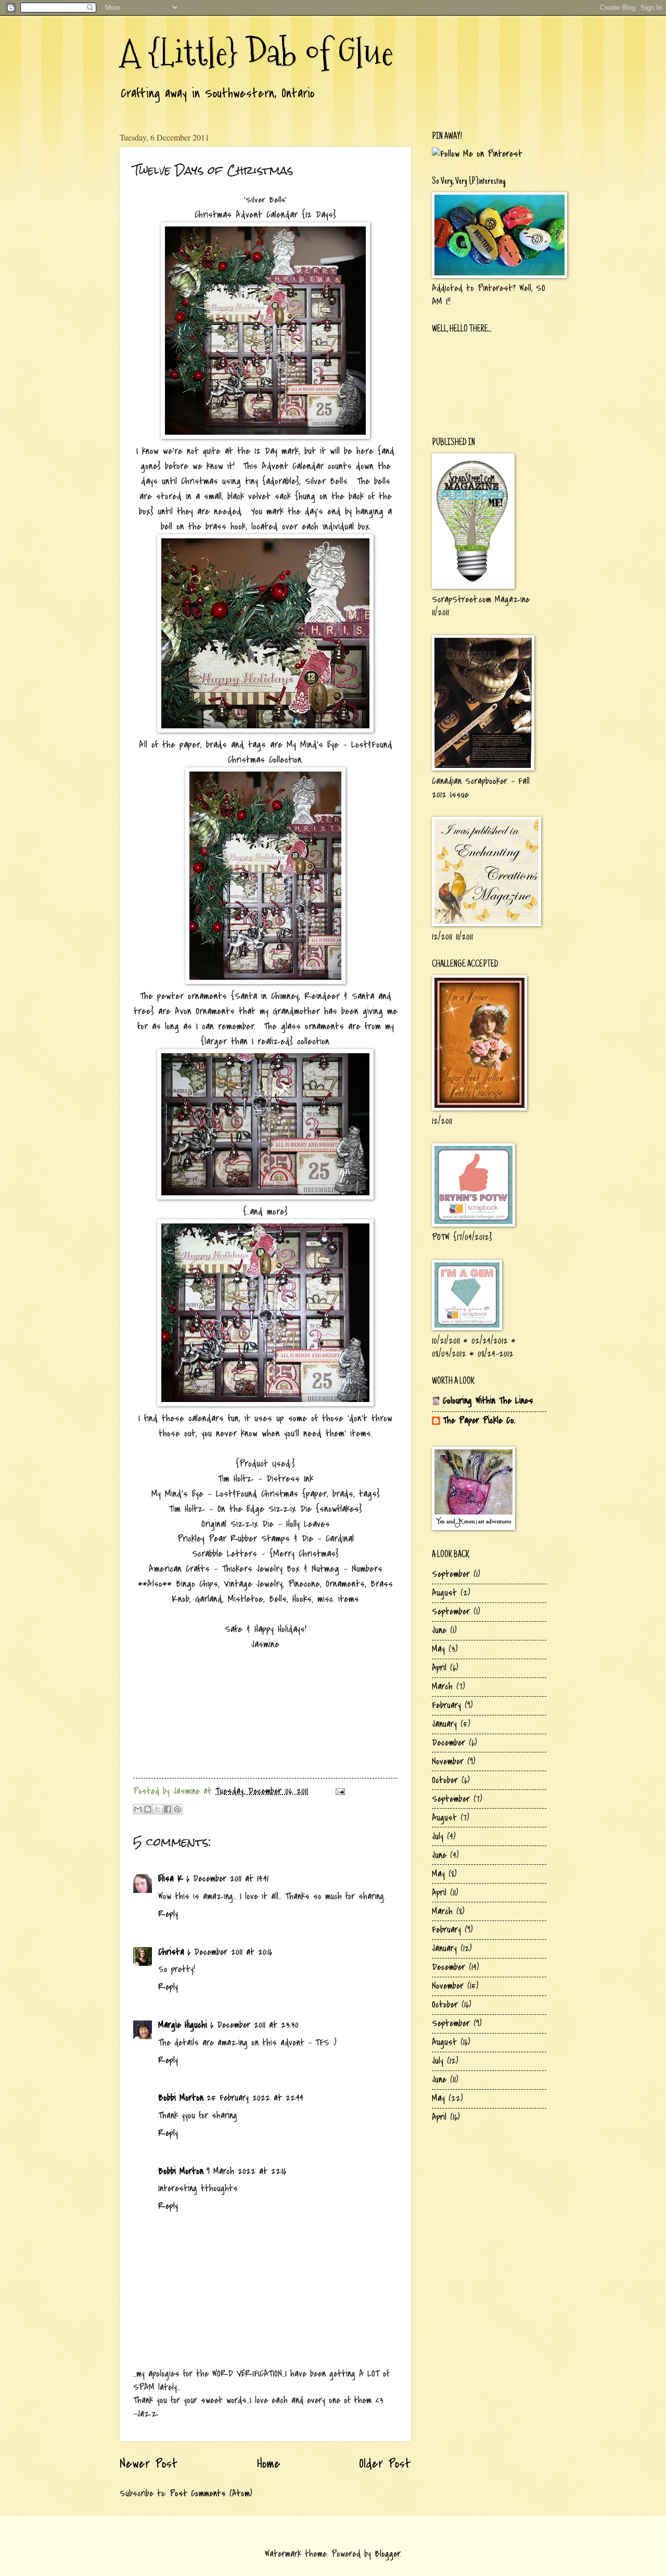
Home (269, 2464)
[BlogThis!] (148, 1809)
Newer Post (149, 2464)
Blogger (388, 2554)
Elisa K (171, 1879)
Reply (168, 1914)
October (445, 1780)
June (439, 1630)
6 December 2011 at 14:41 (227, 1879)
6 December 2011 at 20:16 (230, 1952)
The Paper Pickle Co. (479, 1420)
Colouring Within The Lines (488, 1401)
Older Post (385, 2464)
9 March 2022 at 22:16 (246, 2171)
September (451, 1574)
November (448, 1761)
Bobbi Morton (181, 2098)
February (446, 1705)
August (444, 1593)
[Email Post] (338, 1791)
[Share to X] (158, 1809)
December (449, 1743)
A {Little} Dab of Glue (257, 52)
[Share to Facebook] (168, 1809)
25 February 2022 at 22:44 (255, 2098)
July (438, 1836)
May (438, 1649)
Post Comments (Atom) (211, 2493)
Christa (171, 1952)
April (439, 1668)
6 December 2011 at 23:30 (254, 2025)
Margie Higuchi (183, 2025)
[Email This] (138, 1809)
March (442, 1687)
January (444, 1724)
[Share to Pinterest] (177, 1809)
